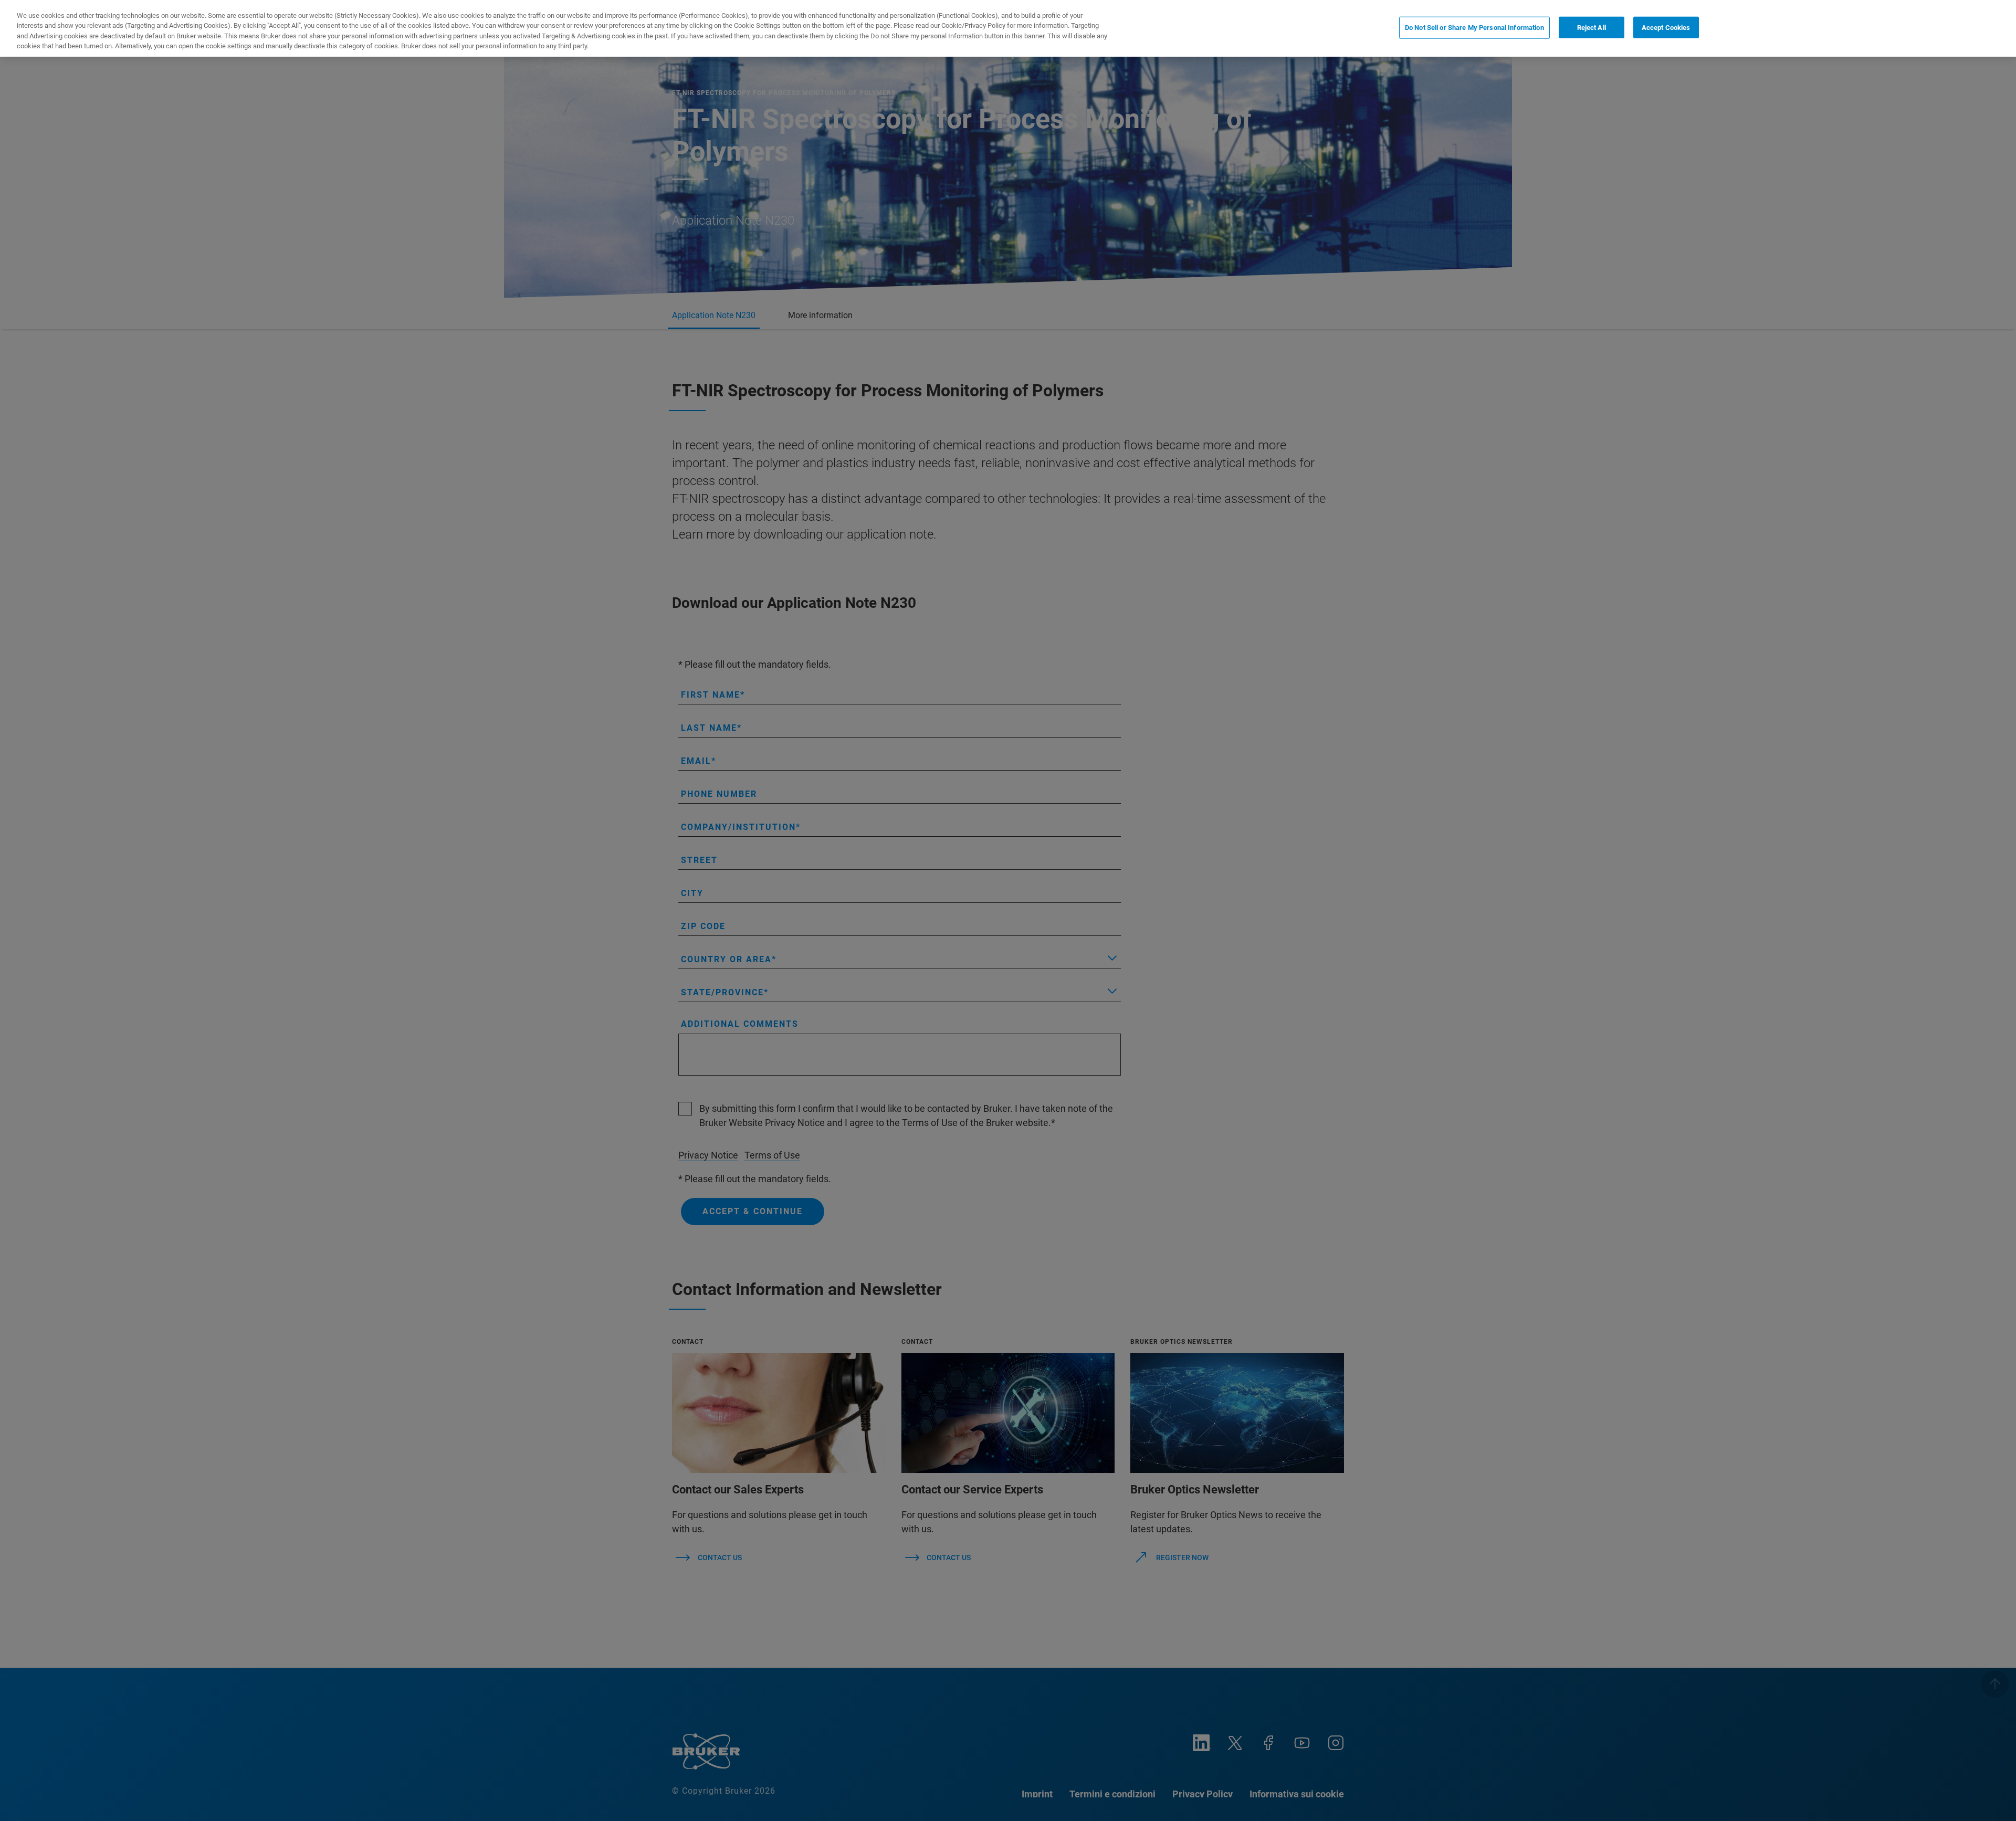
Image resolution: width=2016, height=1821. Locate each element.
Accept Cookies (1666, 28)
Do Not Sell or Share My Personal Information (1474, 28)
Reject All (1592, 28)
